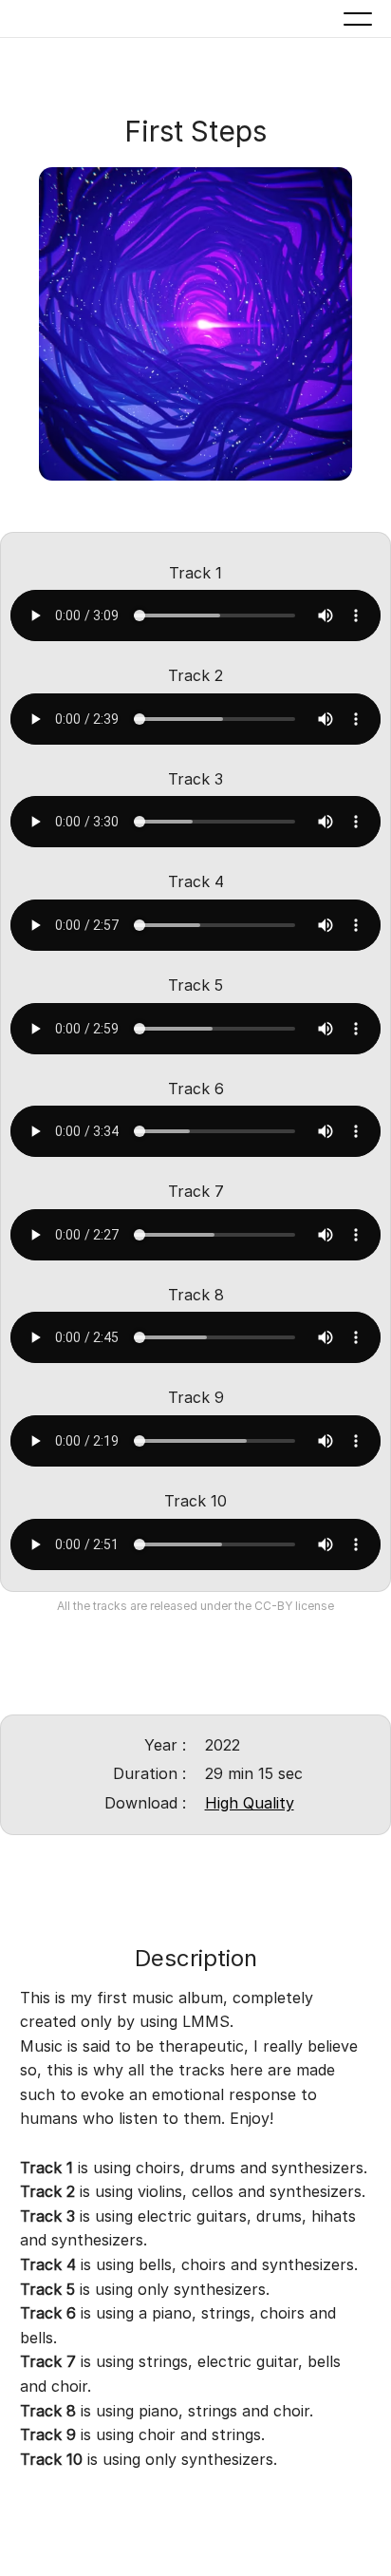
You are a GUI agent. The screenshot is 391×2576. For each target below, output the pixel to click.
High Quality (250, 1803)
